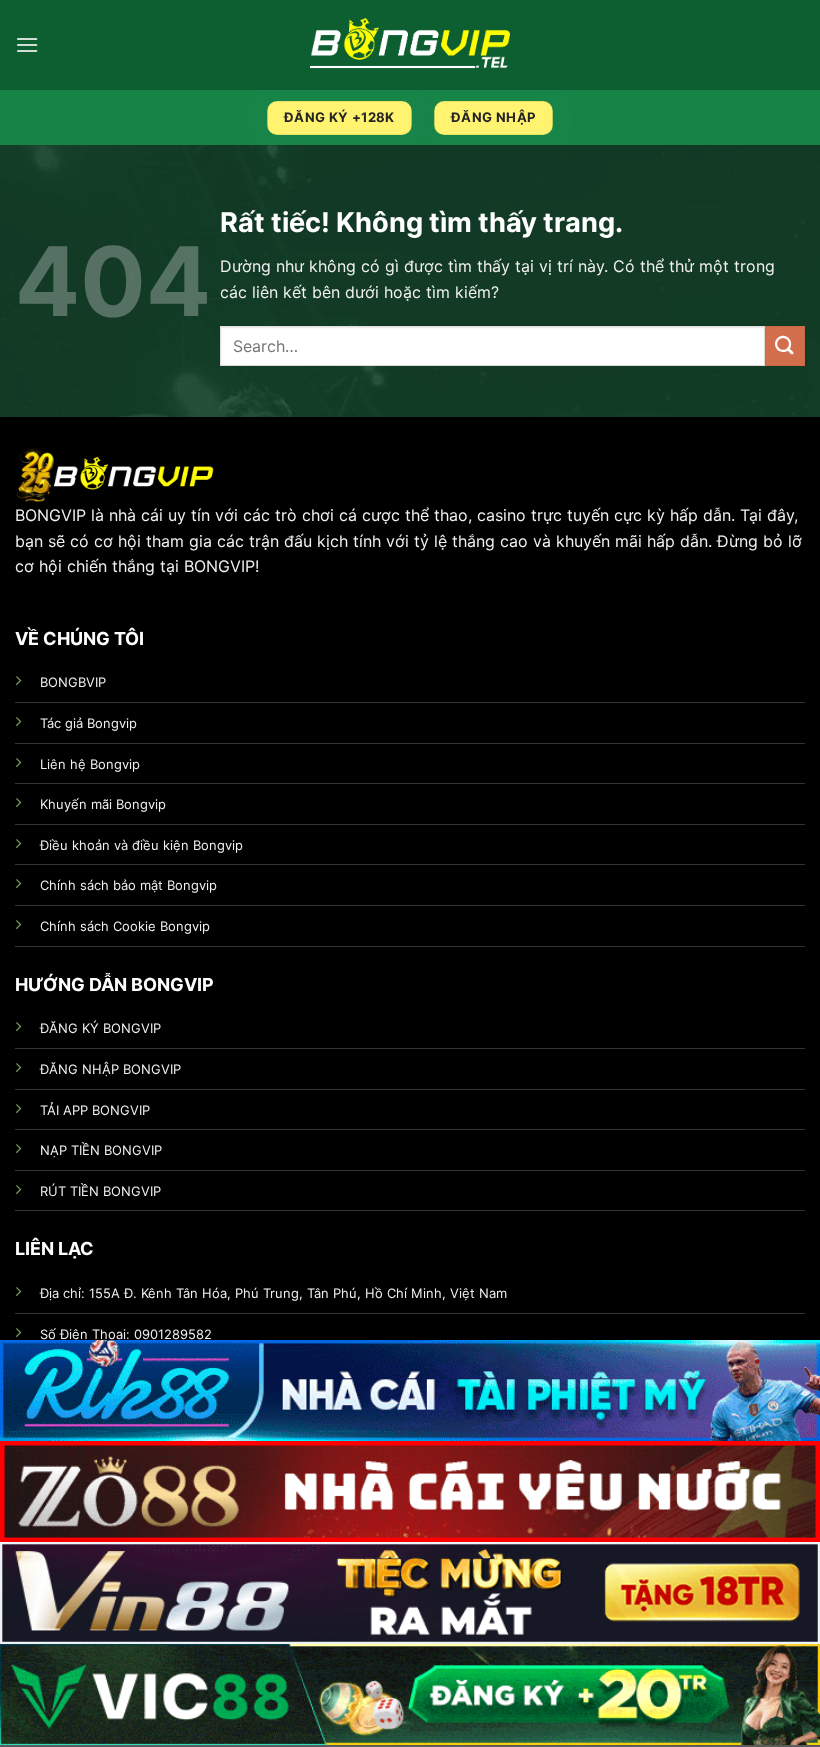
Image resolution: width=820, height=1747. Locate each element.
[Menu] (27, 44)
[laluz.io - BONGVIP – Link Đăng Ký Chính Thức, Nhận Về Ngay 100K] (410, 44)
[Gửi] (785, 345)
